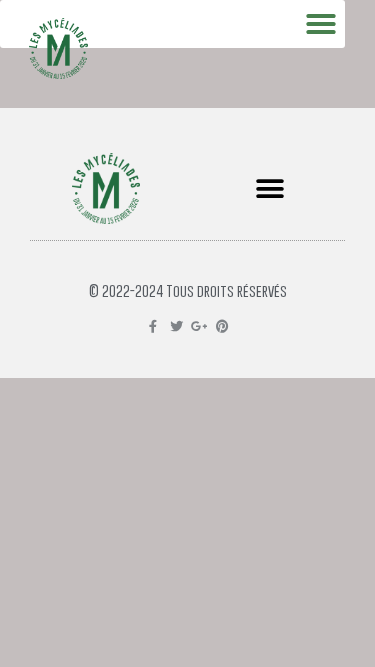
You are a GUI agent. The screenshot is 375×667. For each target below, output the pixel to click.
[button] (270, 188)
